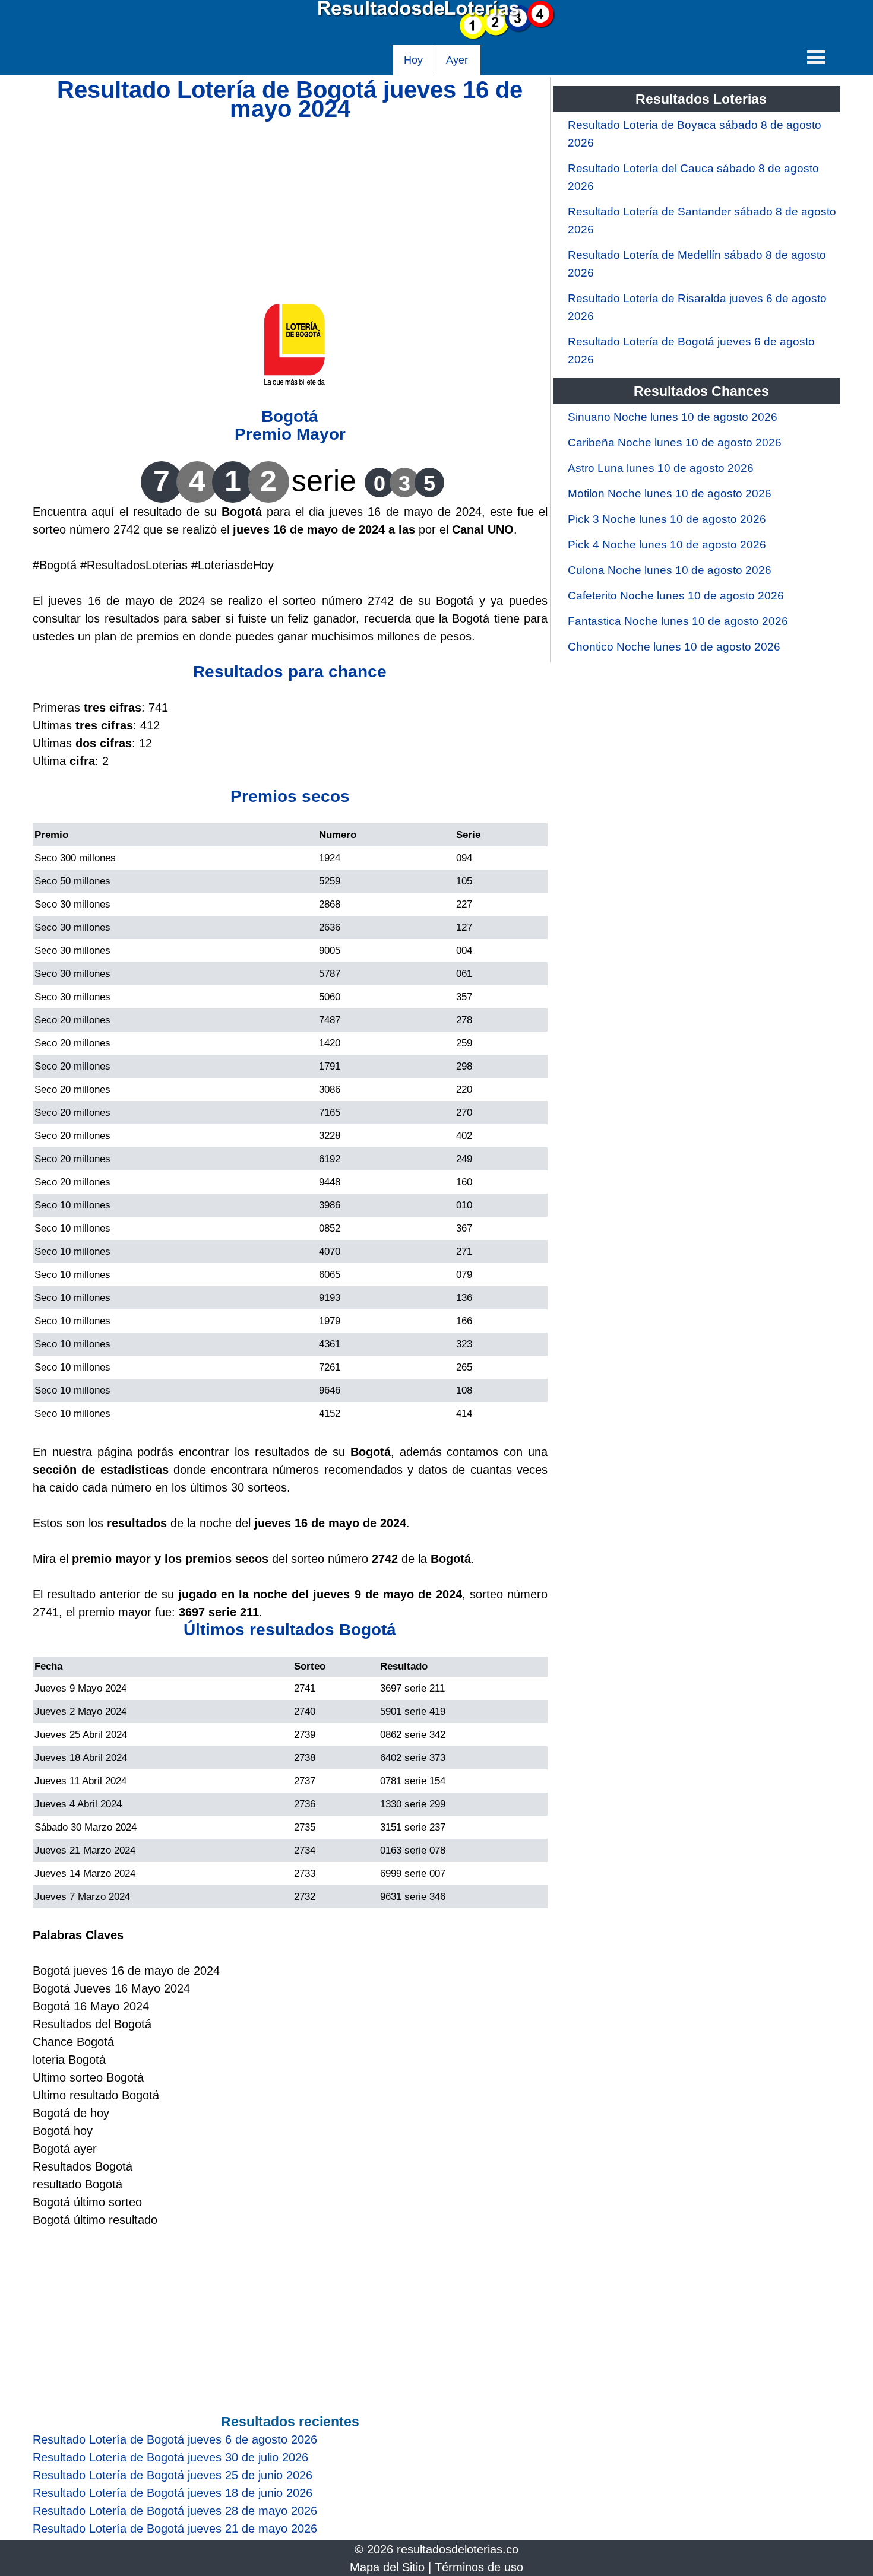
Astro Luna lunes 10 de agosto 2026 (661, 468)
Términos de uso (479, 2567)
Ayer (457, 60)
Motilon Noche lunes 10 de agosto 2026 (670, 494)
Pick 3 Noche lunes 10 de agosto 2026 (667, 519)
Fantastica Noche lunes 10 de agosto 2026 (678, 621)
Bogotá (290, 416)
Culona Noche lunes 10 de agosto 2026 (670, 570)
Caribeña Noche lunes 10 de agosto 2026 (675, 442)
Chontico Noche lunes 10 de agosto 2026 (674, 647)
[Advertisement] (290, 201)
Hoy (413, 60)
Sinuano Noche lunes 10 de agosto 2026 (673, 417)
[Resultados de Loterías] (436, 36)
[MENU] (816, 57)
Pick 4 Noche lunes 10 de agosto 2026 (667, 545)
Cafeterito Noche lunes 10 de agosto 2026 (676, 596)
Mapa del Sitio (387, 2567)
